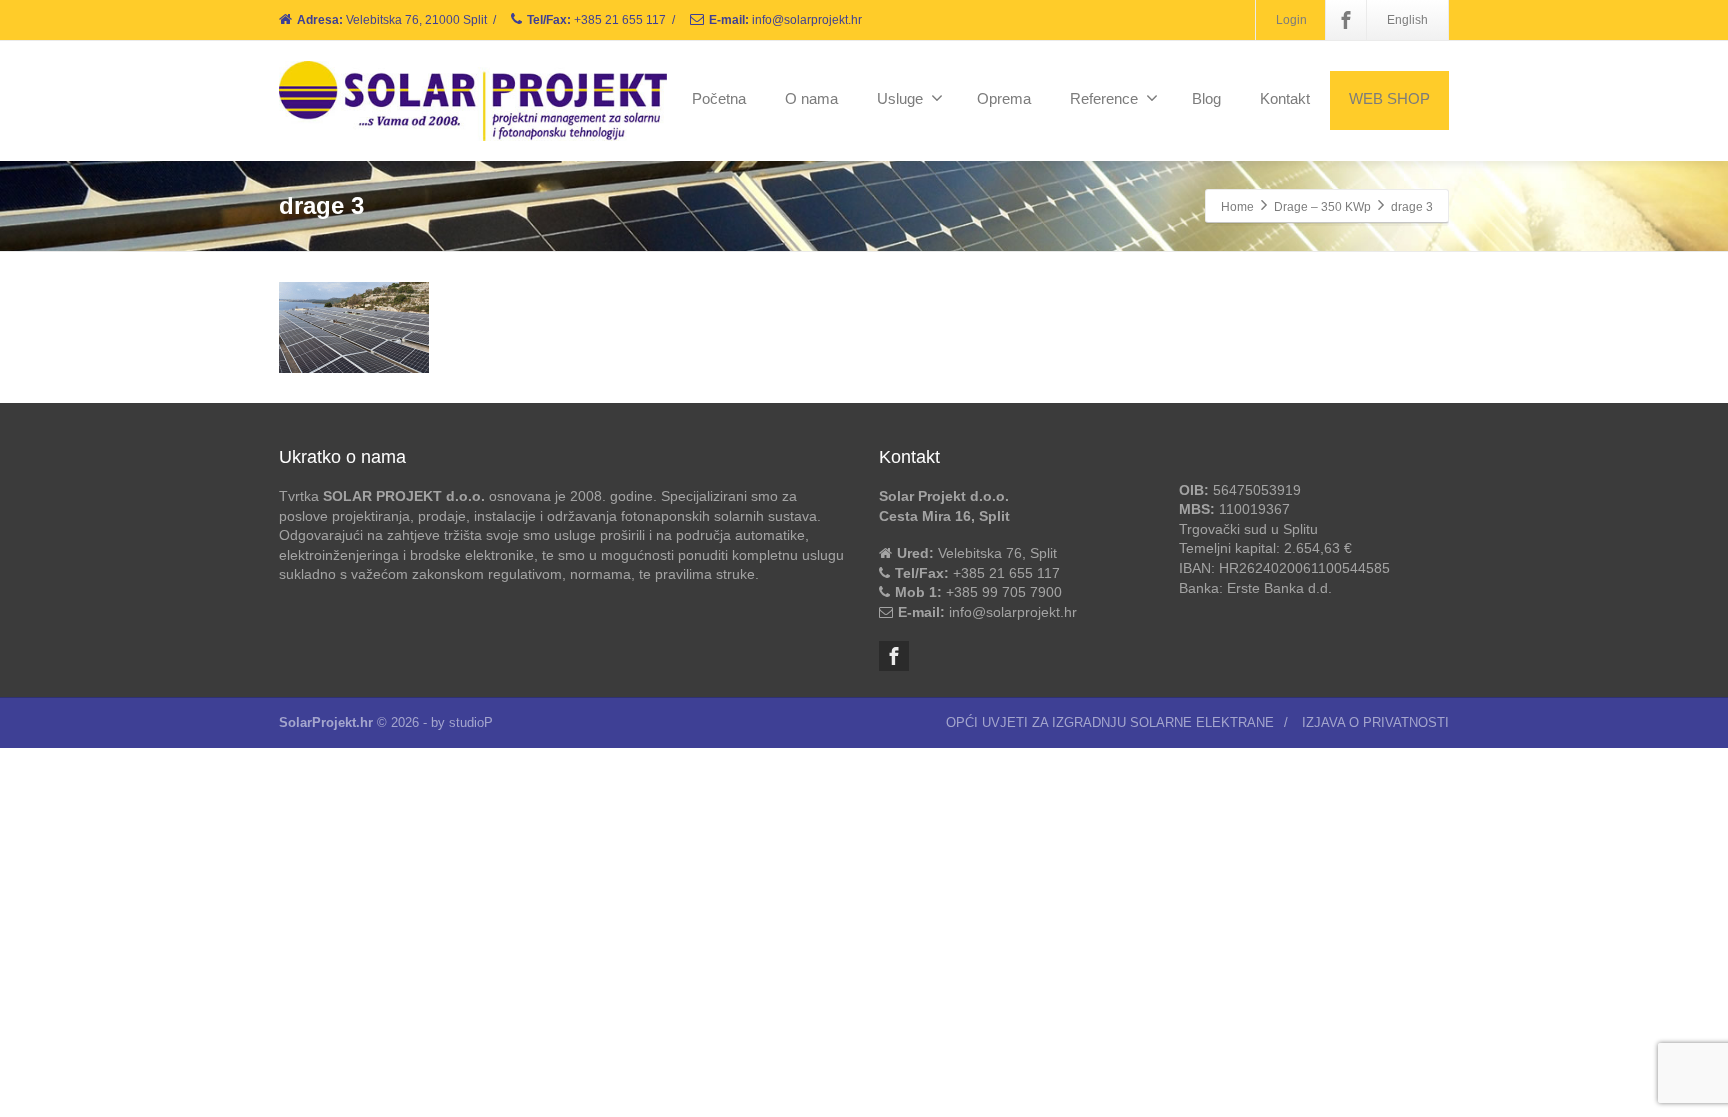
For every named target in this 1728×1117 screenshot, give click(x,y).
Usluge (900, 98)
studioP (471, 722)
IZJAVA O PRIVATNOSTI (1375, 722)
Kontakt (1285, 98)
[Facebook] (1346, 20)
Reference (1104, 98)
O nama (811, 98)
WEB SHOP (1389, 98)
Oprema (1004, 98)
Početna (719, 98)
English (1407, 20)
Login (1291, 20)
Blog (1206, 98)
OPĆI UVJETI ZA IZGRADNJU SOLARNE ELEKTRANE (1110, 722)
